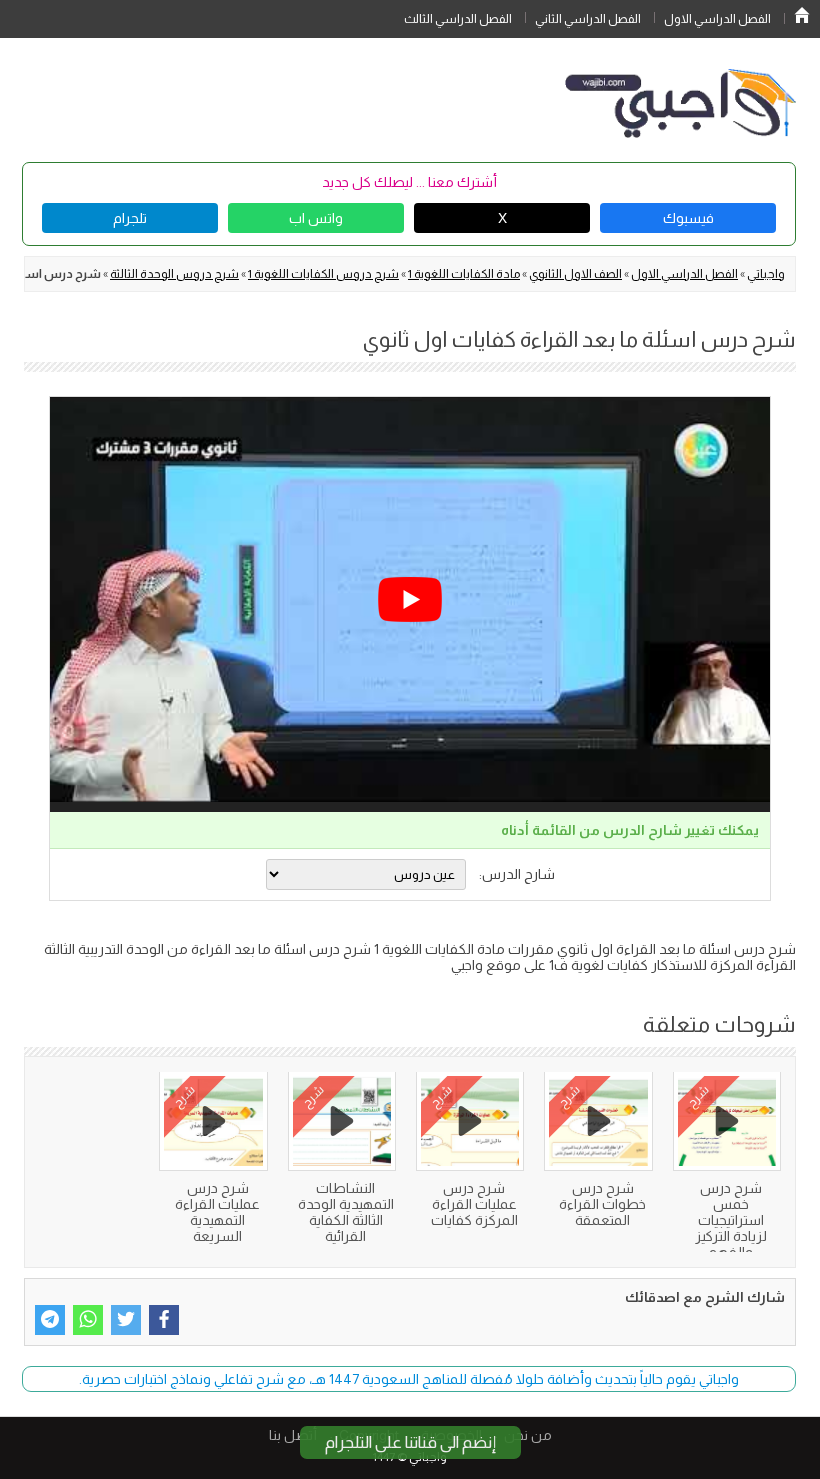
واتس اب (316, 218)
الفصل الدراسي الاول (717, 19)
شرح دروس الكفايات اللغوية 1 (323, 274)
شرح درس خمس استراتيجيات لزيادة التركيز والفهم (731, 1220)
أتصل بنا (293, 1435)
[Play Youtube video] (410, 599)
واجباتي (766, 274)
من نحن (528, 1435)
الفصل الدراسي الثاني (588, 19)
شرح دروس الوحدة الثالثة (174, 274)
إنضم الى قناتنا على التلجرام (410, 1442)
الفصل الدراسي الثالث (458, 19)
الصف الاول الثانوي (575, 274)
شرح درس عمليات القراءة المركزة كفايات (474, 1204)
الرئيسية (802, 15)
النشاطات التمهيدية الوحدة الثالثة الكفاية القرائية (346, 1212)
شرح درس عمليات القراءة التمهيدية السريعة (217, 1212)
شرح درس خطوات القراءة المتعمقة (602, 1204)
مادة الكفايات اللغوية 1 (464, 274)
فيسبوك (688, 218)
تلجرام (130, 218)
